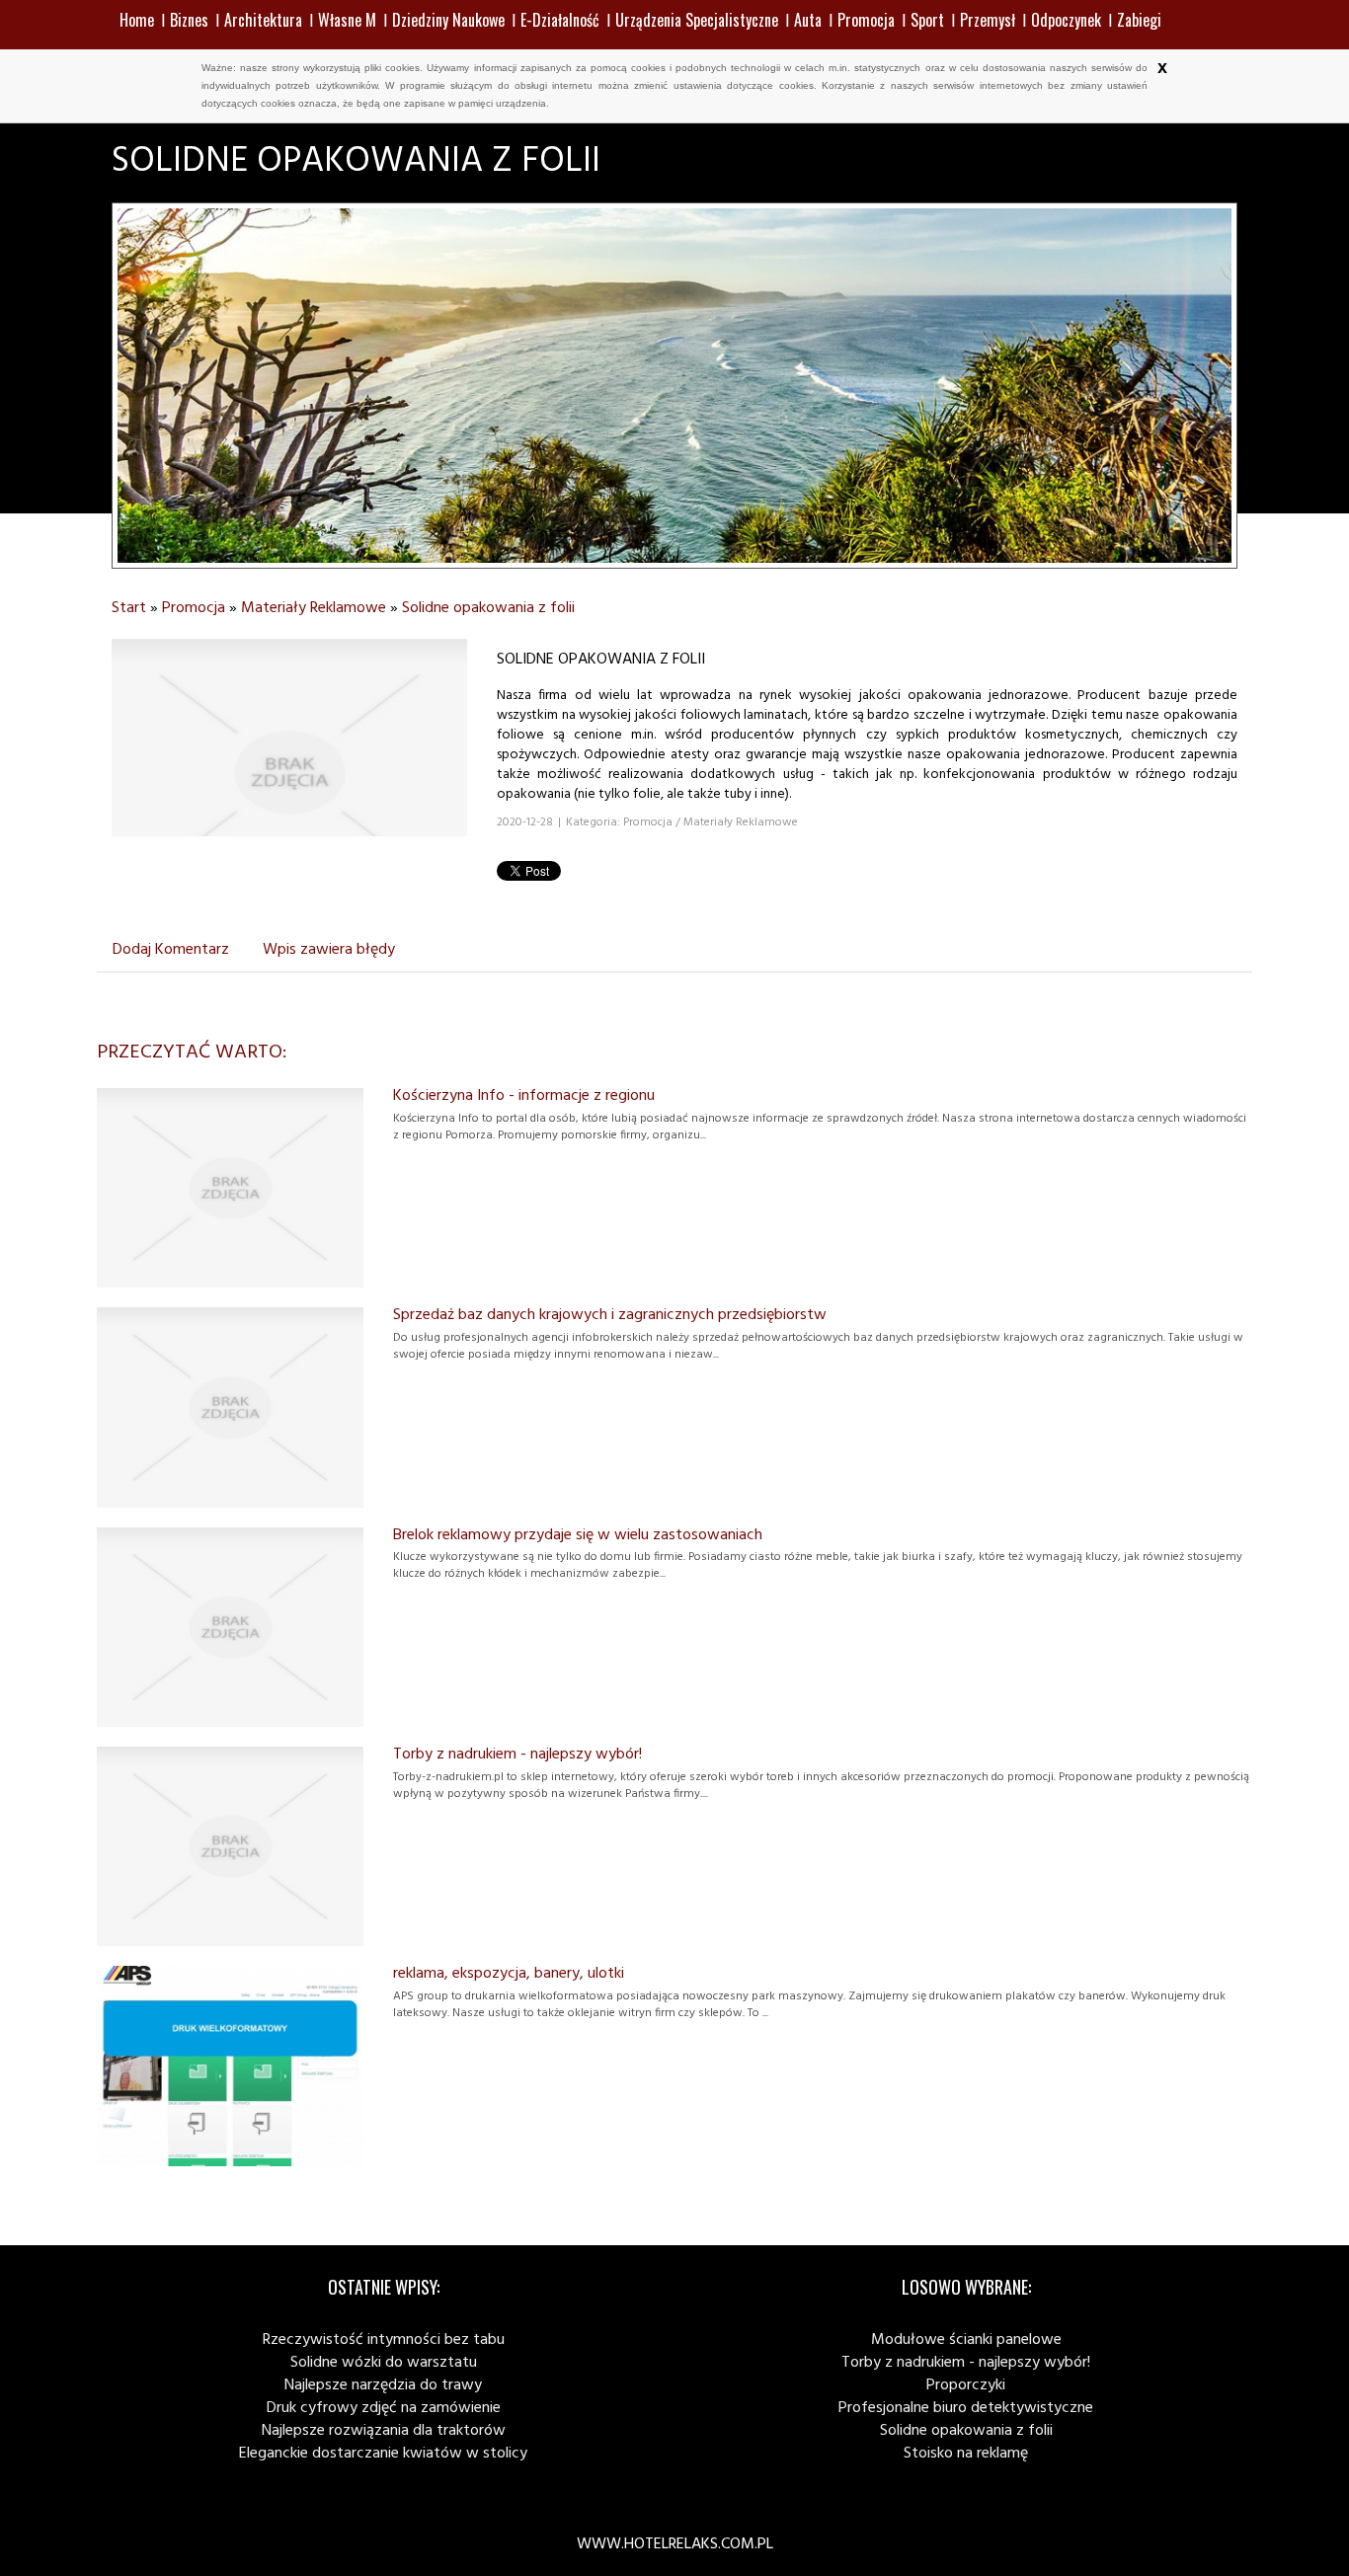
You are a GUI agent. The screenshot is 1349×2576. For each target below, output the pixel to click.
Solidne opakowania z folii (488, 608)
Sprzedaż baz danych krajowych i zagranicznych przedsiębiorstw (610, 1315)
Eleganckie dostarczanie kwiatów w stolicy (383, 2454)
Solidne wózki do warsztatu (384, 2363)
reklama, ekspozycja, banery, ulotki (509, 1974)
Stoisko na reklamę (966, 2454)
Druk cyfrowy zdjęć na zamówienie (384, 2408)
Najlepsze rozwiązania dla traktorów (384, 2431)
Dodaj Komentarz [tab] (171, 950)
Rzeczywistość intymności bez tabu (384, 2340)
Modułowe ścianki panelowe (966, 2340)
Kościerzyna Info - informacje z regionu (524, 1096)
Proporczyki (966, 2385)
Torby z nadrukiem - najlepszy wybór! (517, 1755)
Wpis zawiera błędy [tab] (329, 950)
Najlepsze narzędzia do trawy (383, 2385)
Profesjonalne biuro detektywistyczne (966, 2408)
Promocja (194, 608)
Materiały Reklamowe (314, 608)
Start (129, 608)
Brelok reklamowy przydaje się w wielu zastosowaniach (578, 1535)
